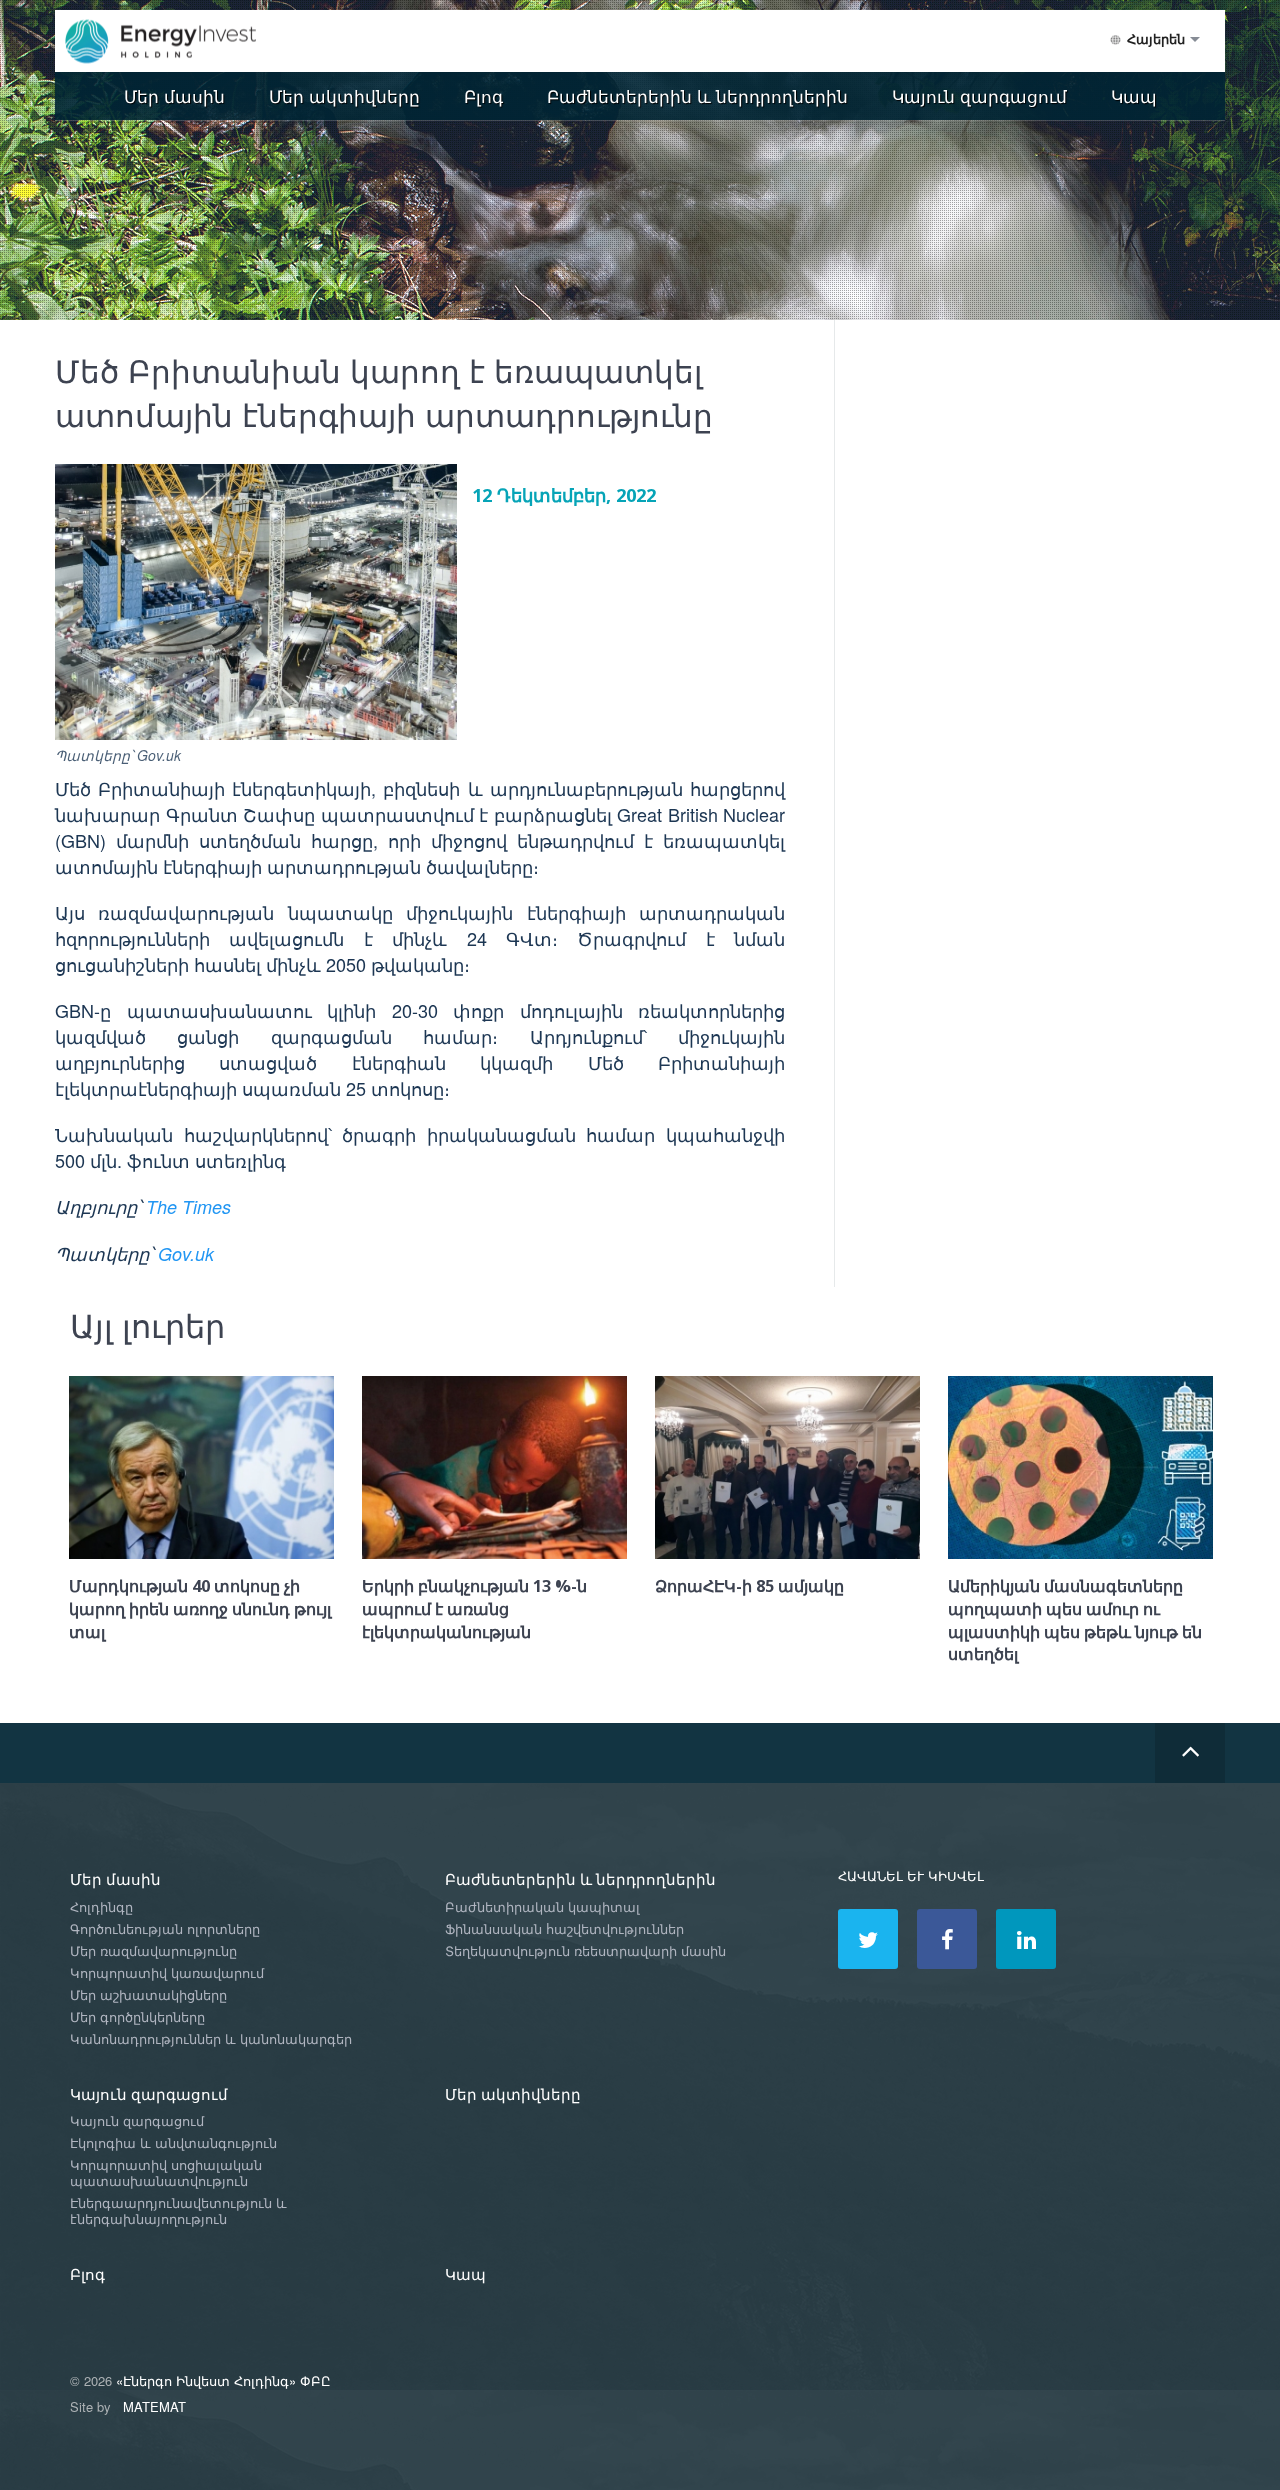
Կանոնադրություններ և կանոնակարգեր (211, 2039)
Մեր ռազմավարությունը (153, 1951)
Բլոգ (483, 95)
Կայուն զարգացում (979, 95)
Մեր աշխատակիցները (148, 1995)
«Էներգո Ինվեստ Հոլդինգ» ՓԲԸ (223, 2380)
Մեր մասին (174, 95)
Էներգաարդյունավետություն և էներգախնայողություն (178, 2211)
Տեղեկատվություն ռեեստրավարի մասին (585, 1951)
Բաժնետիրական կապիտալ (542, 1907)
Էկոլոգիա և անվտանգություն (173, 2143)
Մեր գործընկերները (137, 2017)
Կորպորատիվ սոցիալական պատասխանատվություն (166, 2173)
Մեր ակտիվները (344, 95)
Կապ (1134, 95)
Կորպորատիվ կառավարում (167, 1973)
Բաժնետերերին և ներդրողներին (697, 95)
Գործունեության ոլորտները (165, 1929)
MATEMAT (154, 2406)
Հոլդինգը (101, 1907)
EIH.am (175, 42)
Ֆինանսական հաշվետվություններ (564, 1929)
